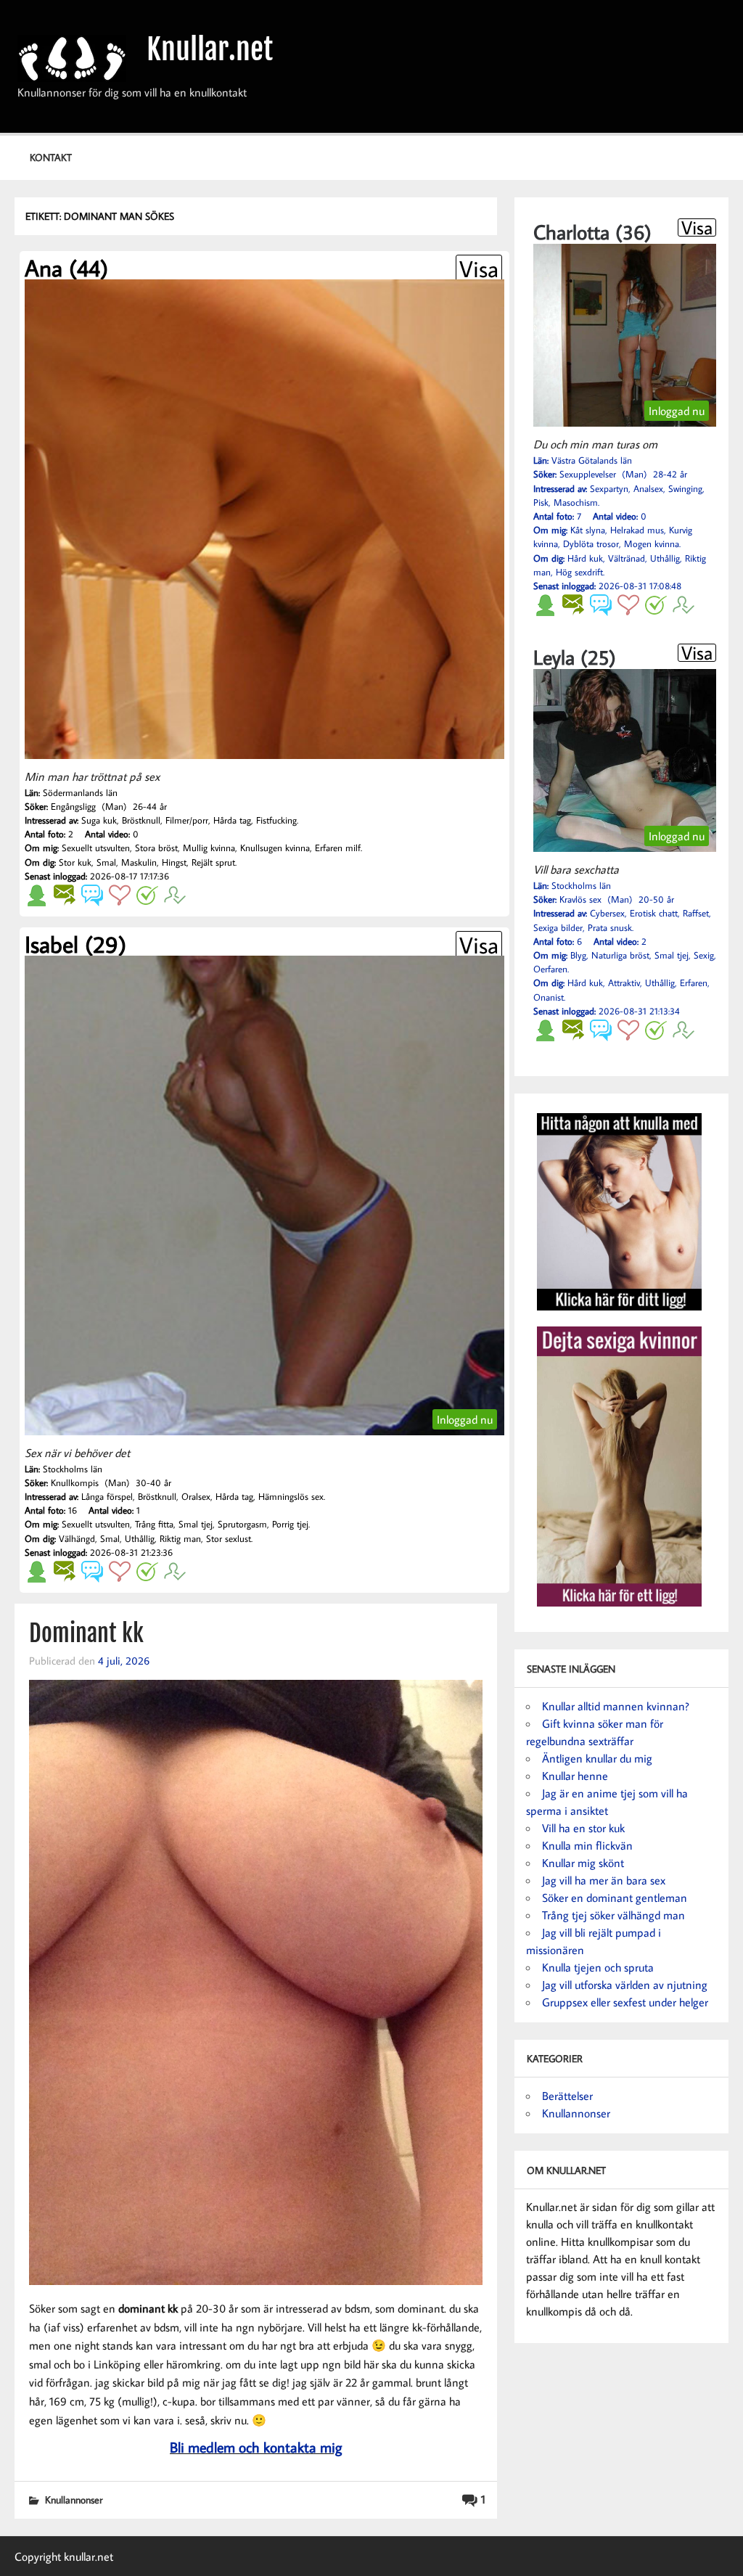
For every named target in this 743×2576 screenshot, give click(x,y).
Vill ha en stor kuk (583, 1828)
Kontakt (51, 157)
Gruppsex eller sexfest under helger (625, 2002)
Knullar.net (210, 49)
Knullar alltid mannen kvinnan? (616, 1706)
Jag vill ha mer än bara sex (604, 1880)
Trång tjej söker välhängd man (613, 1915)
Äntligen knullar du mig (597, 1758)
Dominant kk (86, 1633)
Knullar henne (575, 1776)
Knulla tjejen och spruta (598, 1967)
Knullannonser (74, 2499)
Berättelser (567, 2096)
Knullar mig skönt (583, 1863)
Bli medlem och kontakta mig (256, 2447)
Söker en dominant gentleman (615, 1898)
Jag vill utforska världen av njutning (625, 1985)
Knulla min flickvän (587, 1845)
